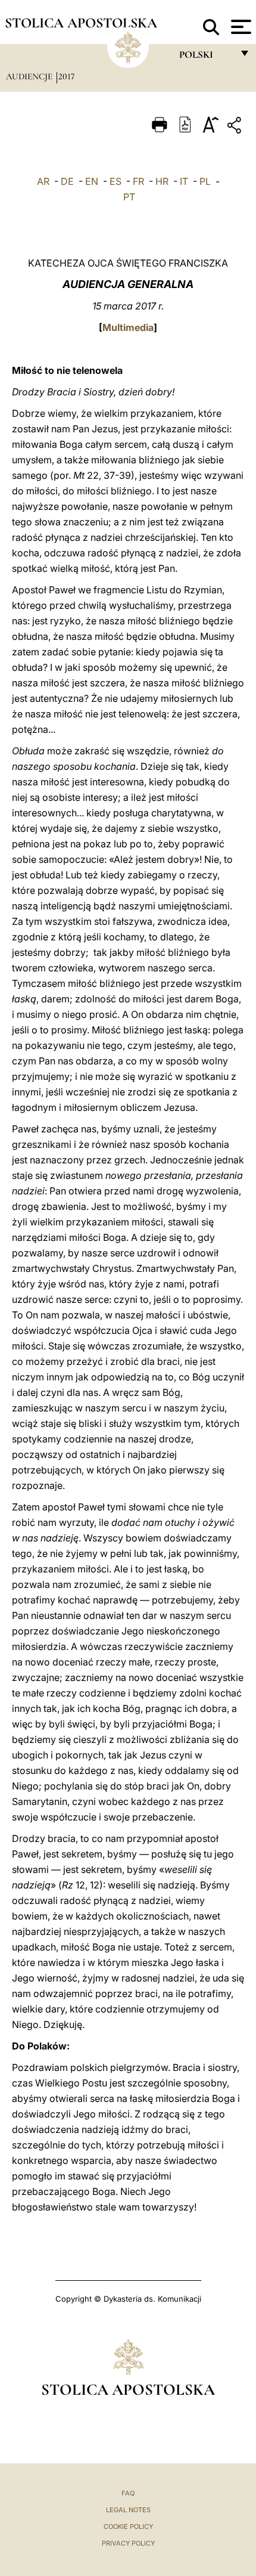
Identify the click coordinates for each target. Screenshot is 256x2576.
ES (115, 181)
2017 (66, 76)
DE (67, 181)
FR (138, 181)
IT (184, 181)
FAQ (128, 2493)
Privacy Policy (128, 2543)
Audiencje (30, 76)
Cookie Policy (128, 2527)
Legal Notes (128, 2510)
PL (205, 181)
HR (162, 181)
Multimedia (128, 327)
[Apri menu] (240, 27)
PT (129, 197)
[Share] (236, 127)
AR (43, 181)
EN (92, 181)
